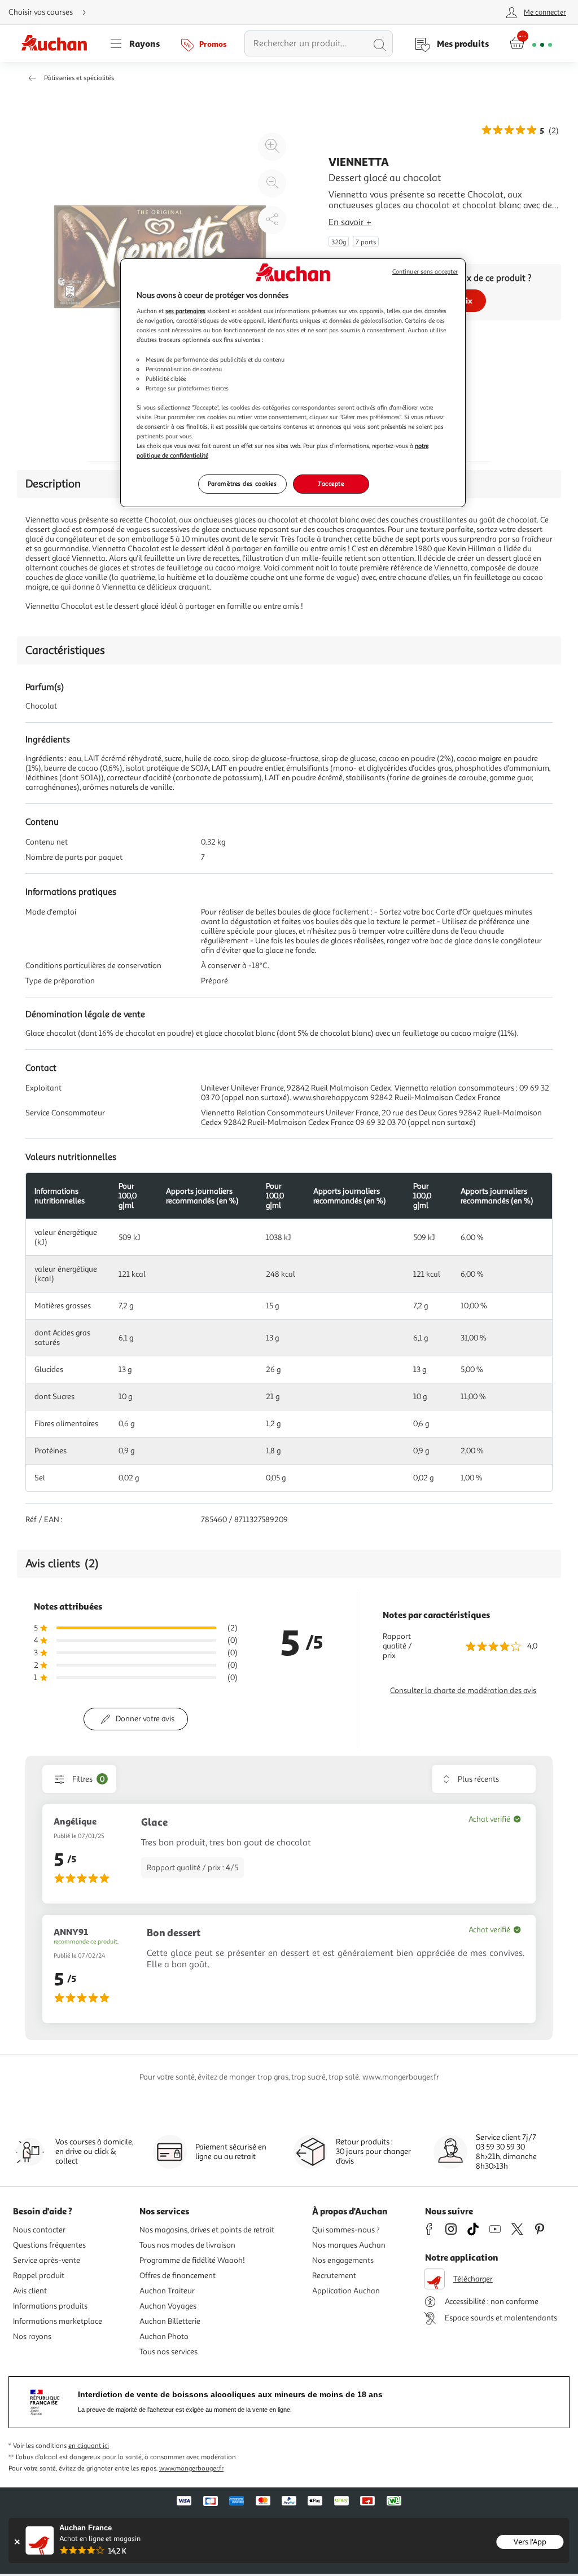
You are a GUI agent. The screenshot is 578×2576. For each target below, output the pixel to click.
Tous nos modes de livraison (187, 2245)
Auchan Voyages (168, 2306)
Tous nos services (168, 2352)
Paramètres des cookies (242, 483)
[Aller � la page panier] (531, 43)
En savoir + (350, 222)
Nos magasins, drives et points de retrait (207, 2230)
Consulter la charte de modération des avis (463, 1691)
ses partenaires (185, 311)
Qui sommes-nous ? (346, 2230)
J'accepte (331, 483)
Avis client (30, 2291)
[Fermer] (17, 2542)
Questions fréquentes (49, 2245)
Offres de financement (178, 2276)
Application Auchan (346, 2291)
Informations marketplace (58, 2321)
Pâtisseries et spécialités (79, 78)
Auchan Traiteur (167, 2291)
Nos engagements (343, 2260)
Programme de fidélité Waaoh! (192, 2260)
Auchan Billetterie (170, 2321)
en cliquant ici (89, 2446)
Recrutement (334, 2276)
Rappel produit (39, 2276)
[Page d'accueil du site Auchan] (58, 43)
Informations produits (50, 2306)
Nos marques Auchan (349, 2245)
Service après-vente (47, 2260)
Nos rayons (32, 2337)
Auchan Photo (164, 2337)
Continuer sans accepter (425, 272)
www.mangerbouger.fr (191, 2469)
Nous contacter (39, 2230)
